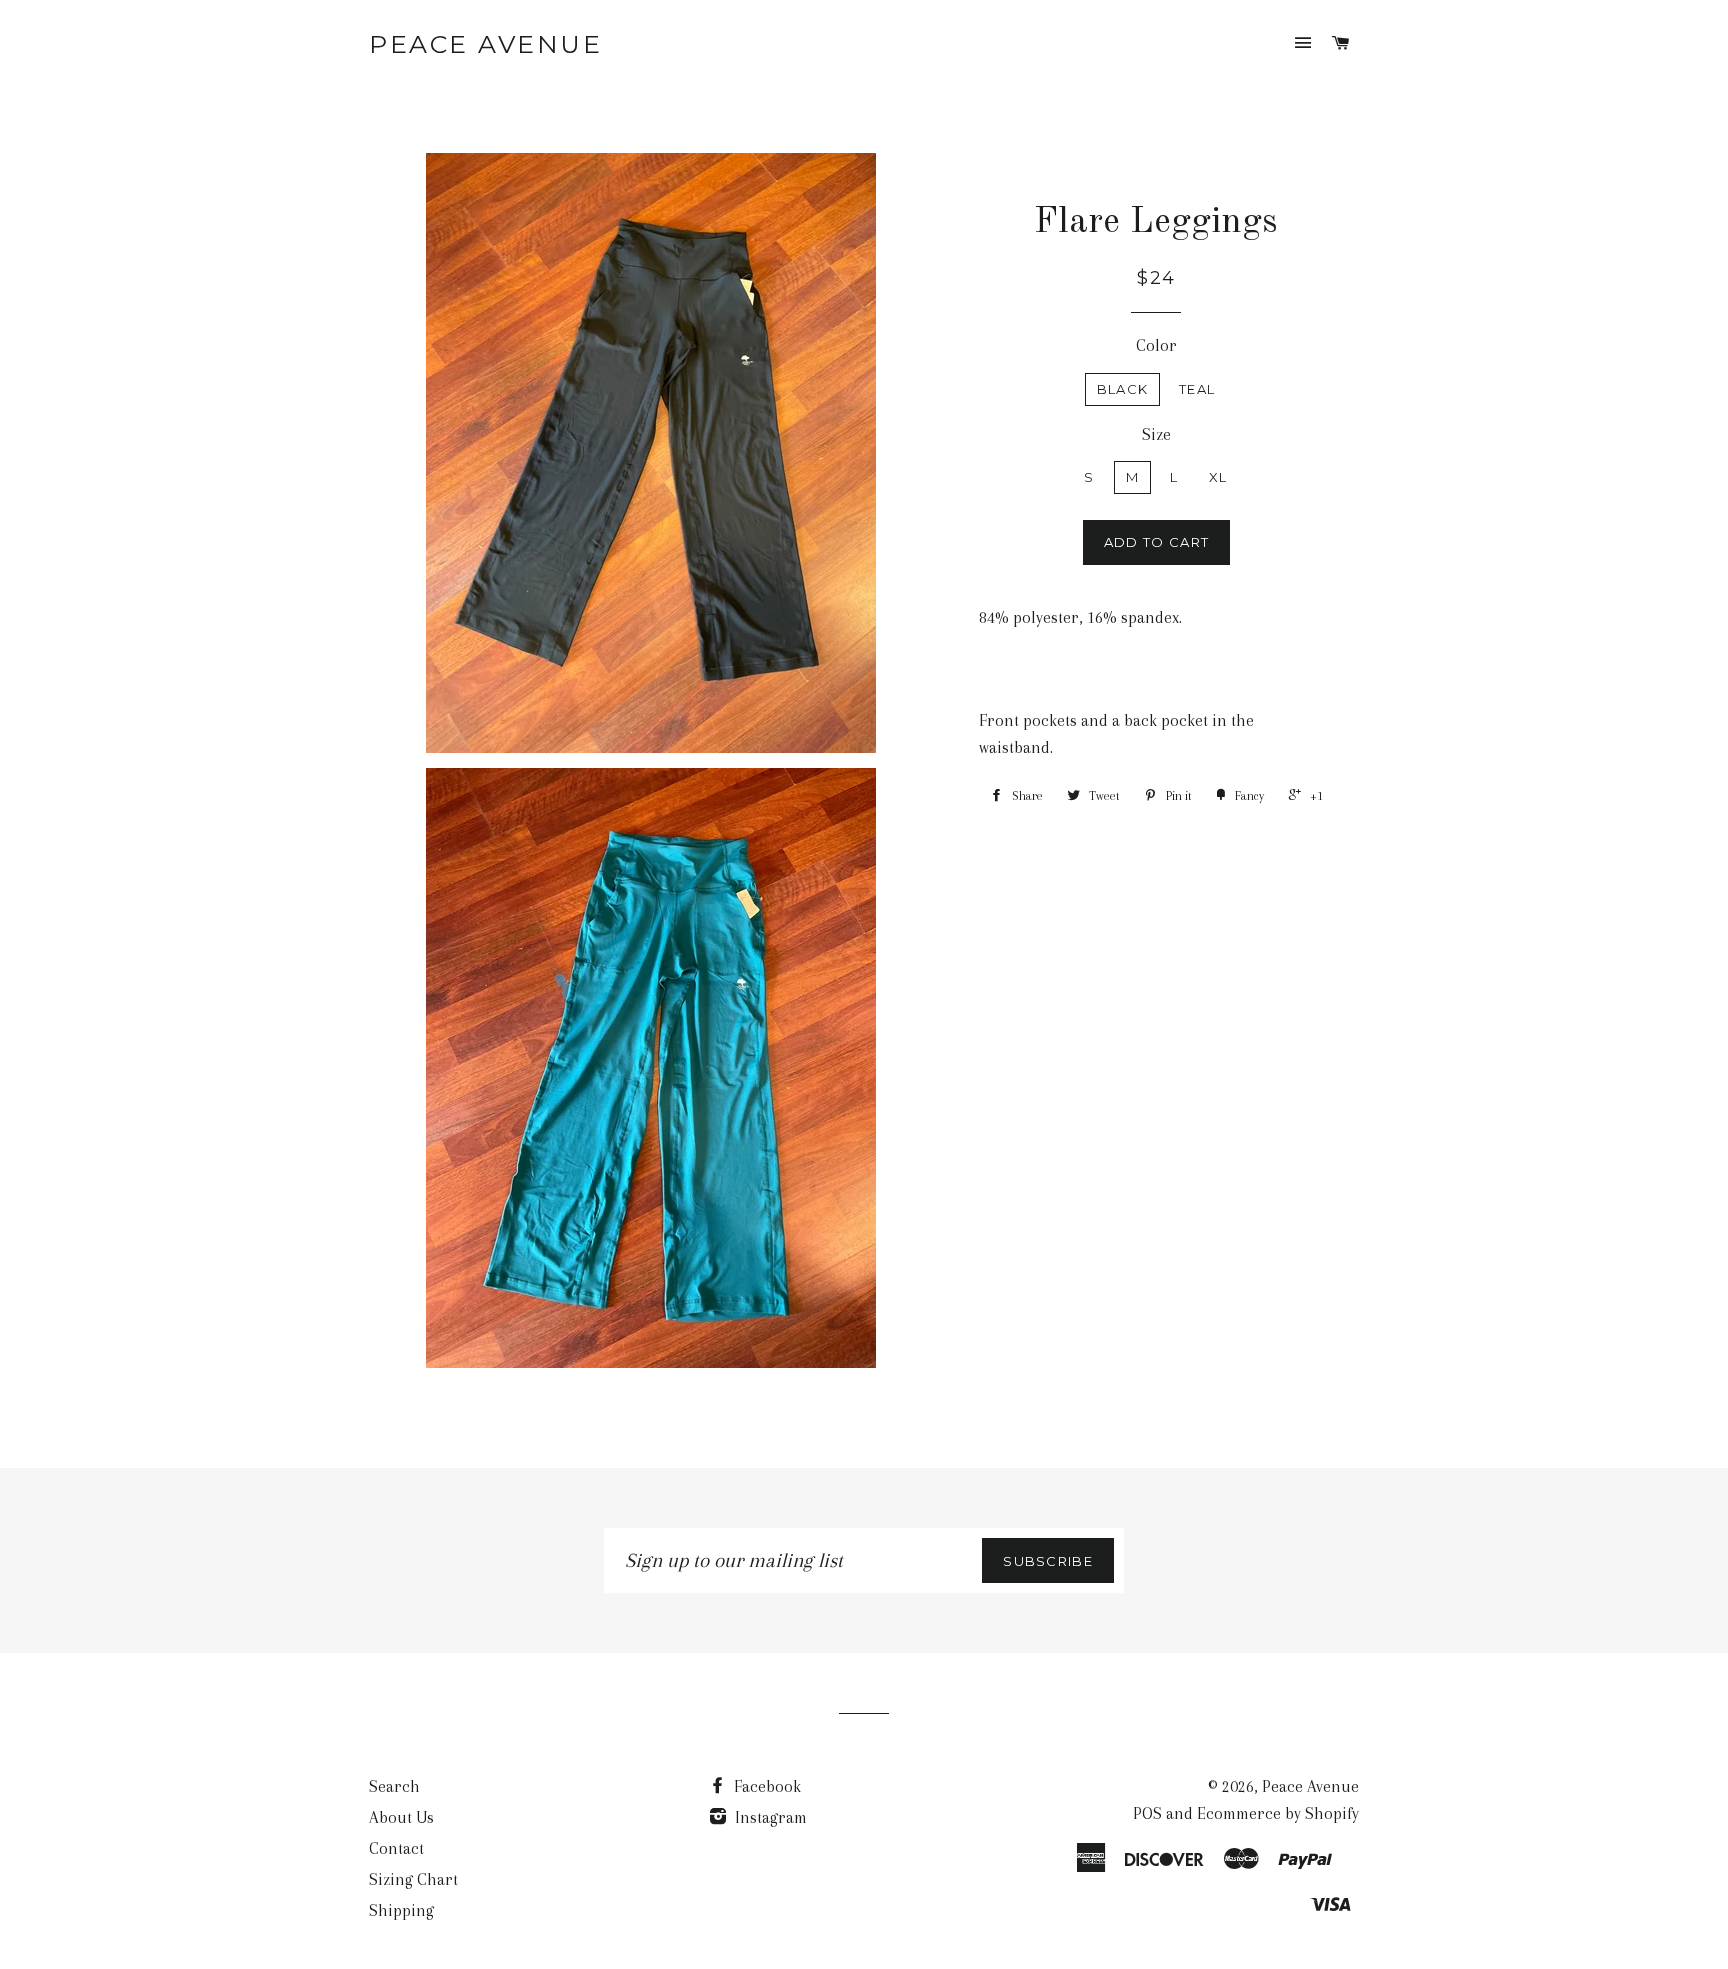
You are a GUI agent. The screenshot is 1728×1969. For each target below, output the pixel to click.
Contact (396, 1848)
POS (1147, 1813)
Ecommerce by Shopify (1278, 1813)
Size (1156, 434)
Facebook (765, 1786)
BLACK (1123, 389)
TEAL (1197, 389)
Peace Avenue (485, 44)
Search (394, 1786)
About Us (401, 1817)
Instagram (769, 1817)
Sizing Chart (413, 1879)
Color (1156, 345)
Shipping (401, 1910)
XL (1218, 477)
